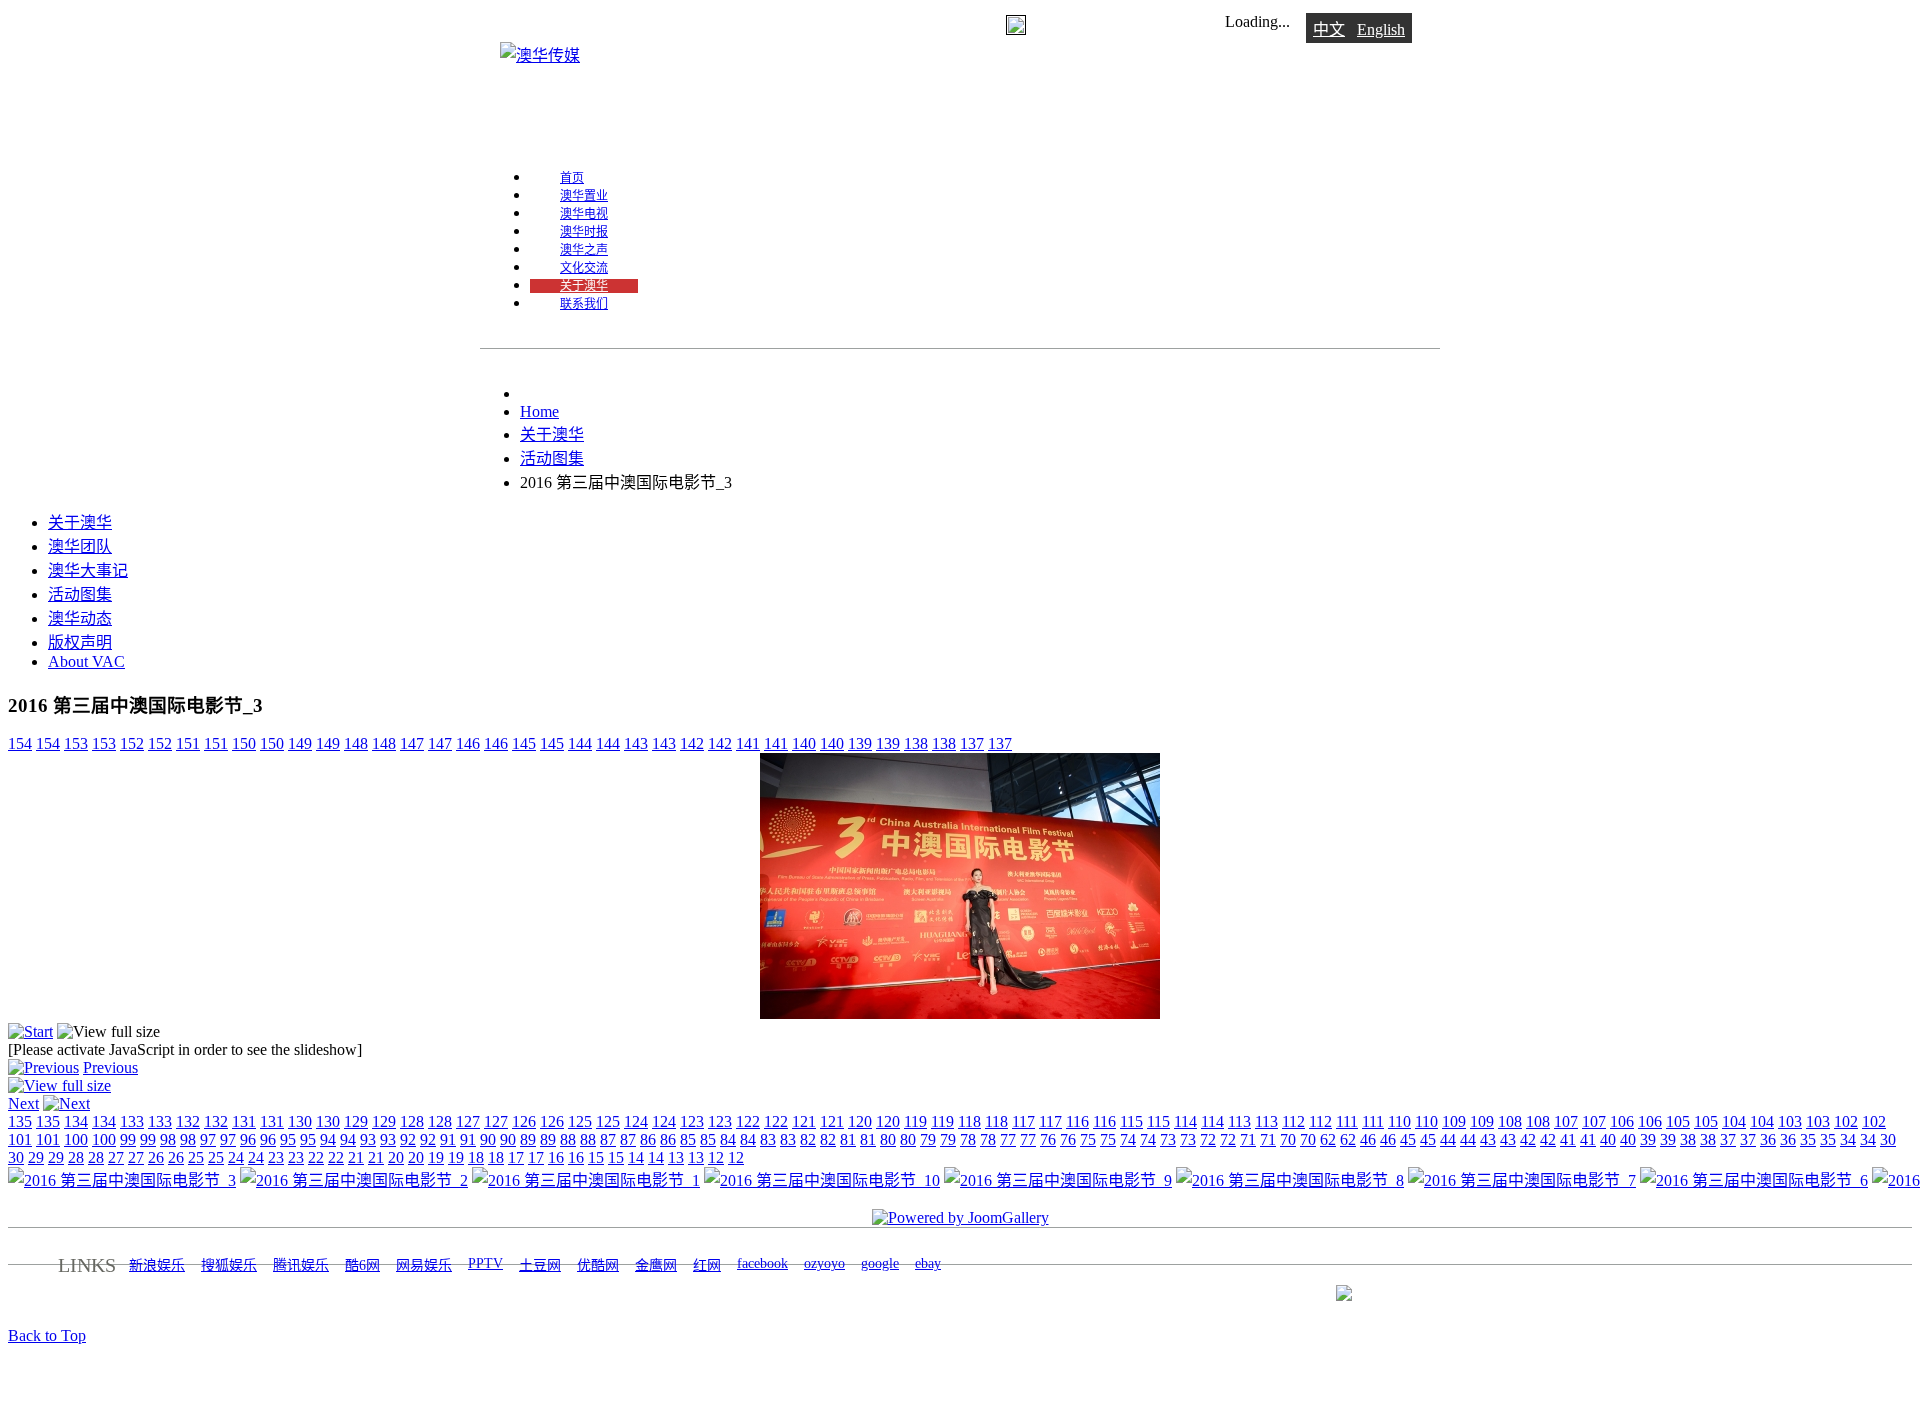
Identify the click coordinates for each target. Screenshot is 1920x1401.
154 (20, 743)
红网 (707, 1265)
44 (1448, 1139)
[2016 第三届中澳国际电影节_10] (822, 1180)
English (1381, 29)
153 (76, 743)
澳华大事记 (88, 570)
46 (1368, 1139)
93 (368, 1139)
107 (1566, 1121)
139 (860, 743)
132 (188, 1121)
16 (556, 1157)
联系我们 (584, 304)
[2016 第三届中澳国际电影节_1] (586, 1180)
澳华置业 (584, 196)
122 (748, 1121)
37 (1728, 1139)
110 (1399, 1121)
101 (20, 1139)
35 (1808, 1139)
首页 (572, 178)
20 (396, 1157)
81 (848, 1139)
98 (168, 1139)
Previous (110, 1067)
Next (23, 1103)
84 (728, 1139)
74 (1128, 1139)
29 (36, 1157)
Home (539, 411)
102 (1846, 1121)
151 (188, 743)
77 (1008, 1139)
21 (356, 1157)
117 (1023, 1121)
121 (804, 1121)
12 (716, 1157)
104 (1734, 1121)
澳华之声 (584, 250)
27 (116, 1157)
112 (1293, 1121)
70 (1288, 1139)
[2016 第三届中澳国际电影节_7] (1522, 1180)
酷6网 (362, 1265)
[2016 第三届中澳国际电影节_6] (1754, 1180)
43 (1488, 1139)
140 (804, 743)
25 (196, 1157)
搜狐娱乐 (229, 1265)
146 (468, 743)
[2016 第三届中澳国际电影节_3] (122, 1180)
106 (1622, 1121)
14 (636, 1157)
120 (860, 1121)
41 (1568, 1139)
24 (236, 1157)
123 (692, 1121)
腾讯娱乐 (301, 1265)
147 (412, 743)
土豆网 (540, 1265)
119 (915, 1121)
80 (888, 1139)
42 (1528, 1139)
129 (356, 1121)
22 (316, 1157)
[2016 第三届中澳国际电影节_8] (1290, 1180)
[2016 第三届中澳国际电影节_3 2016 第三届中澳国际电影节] (960, 1013)
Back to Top (47, 1335)
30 (1888, 1139)
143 (636, 743)
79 (928, 1139)
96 (248, 1139)
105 (1678, 1121)
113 (1239, 1121)
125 (580, 1121)
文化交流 (584, 268)
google (880, 1263)
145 (524, 743)
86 (648, 1139)
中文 (1329, 29)
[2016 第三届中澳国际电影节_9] (1058, 1180)
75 (1088, 1139)
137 (972, 743)
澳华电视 (584, 214)
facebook (762, 1263)
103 (1790, 1121)
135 (20, 1121)
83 (768, 1139)
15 (596, 1157)
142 (692, 743)
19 (436, 1157)
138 (916, 743)
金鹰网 (656, 1265)
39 (1648, 1139)
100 (76, 1139)
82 (808, 1139)
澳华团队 (80, 546)
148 (356, 743)
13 (676, 1157)
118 (969, 1121)
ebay (928, 1263)
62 (1328, 1139)
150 (244, 743)
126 (524, 1121)
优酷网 (598, 1265)
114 (1185, 1121)
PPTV (485, 1263)
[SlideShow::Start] (30, 1031)
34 (1848, 1139)
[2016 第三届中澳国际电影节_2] (354, 1180)
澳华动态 (80, 618)
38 (1688, 1139)
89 (528, 1139)
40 (1608, 1139)
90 (488, 1139)
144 (580, 743)
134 (76, 1121)
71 (1248, 1139)
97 (208, 1139)
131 (244, 1121)
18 (476, 1157)
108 (1510, 1121)
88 (568, 1139)
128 (412, 1121)
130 (300, 1121)
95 (288, 1139)
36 (1768, 1139)
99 (128, 1139)
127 (468, 1121)
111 (1347, 1121)
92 (408, 1139)
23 (276, 1157)
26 (156, 1157)
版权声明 (80, 642)
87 (608, 1139)
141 (748, 743)
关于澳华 (584, 286)
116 (1077, 1121)
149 (300, 743)
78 (968, 1139)
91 (448, 1139)
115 (1131, 1121)
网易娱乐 (424, 1265)
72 (1208, 1139)
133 (132, 1121)
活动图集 (552, 458)
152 (132, 743)
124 (636, 1121)
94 (328, 1139)
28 (76, 1157)
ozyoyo (824, 1263)
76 (1048, 1139)
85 (688, 1139)
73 (1168, 1139)
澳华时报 (584, 232)
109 (1454, 1121)
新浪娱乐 (157, 1265)
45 (1408, 1139)
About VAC (86, 661)
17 (516, 1157)
